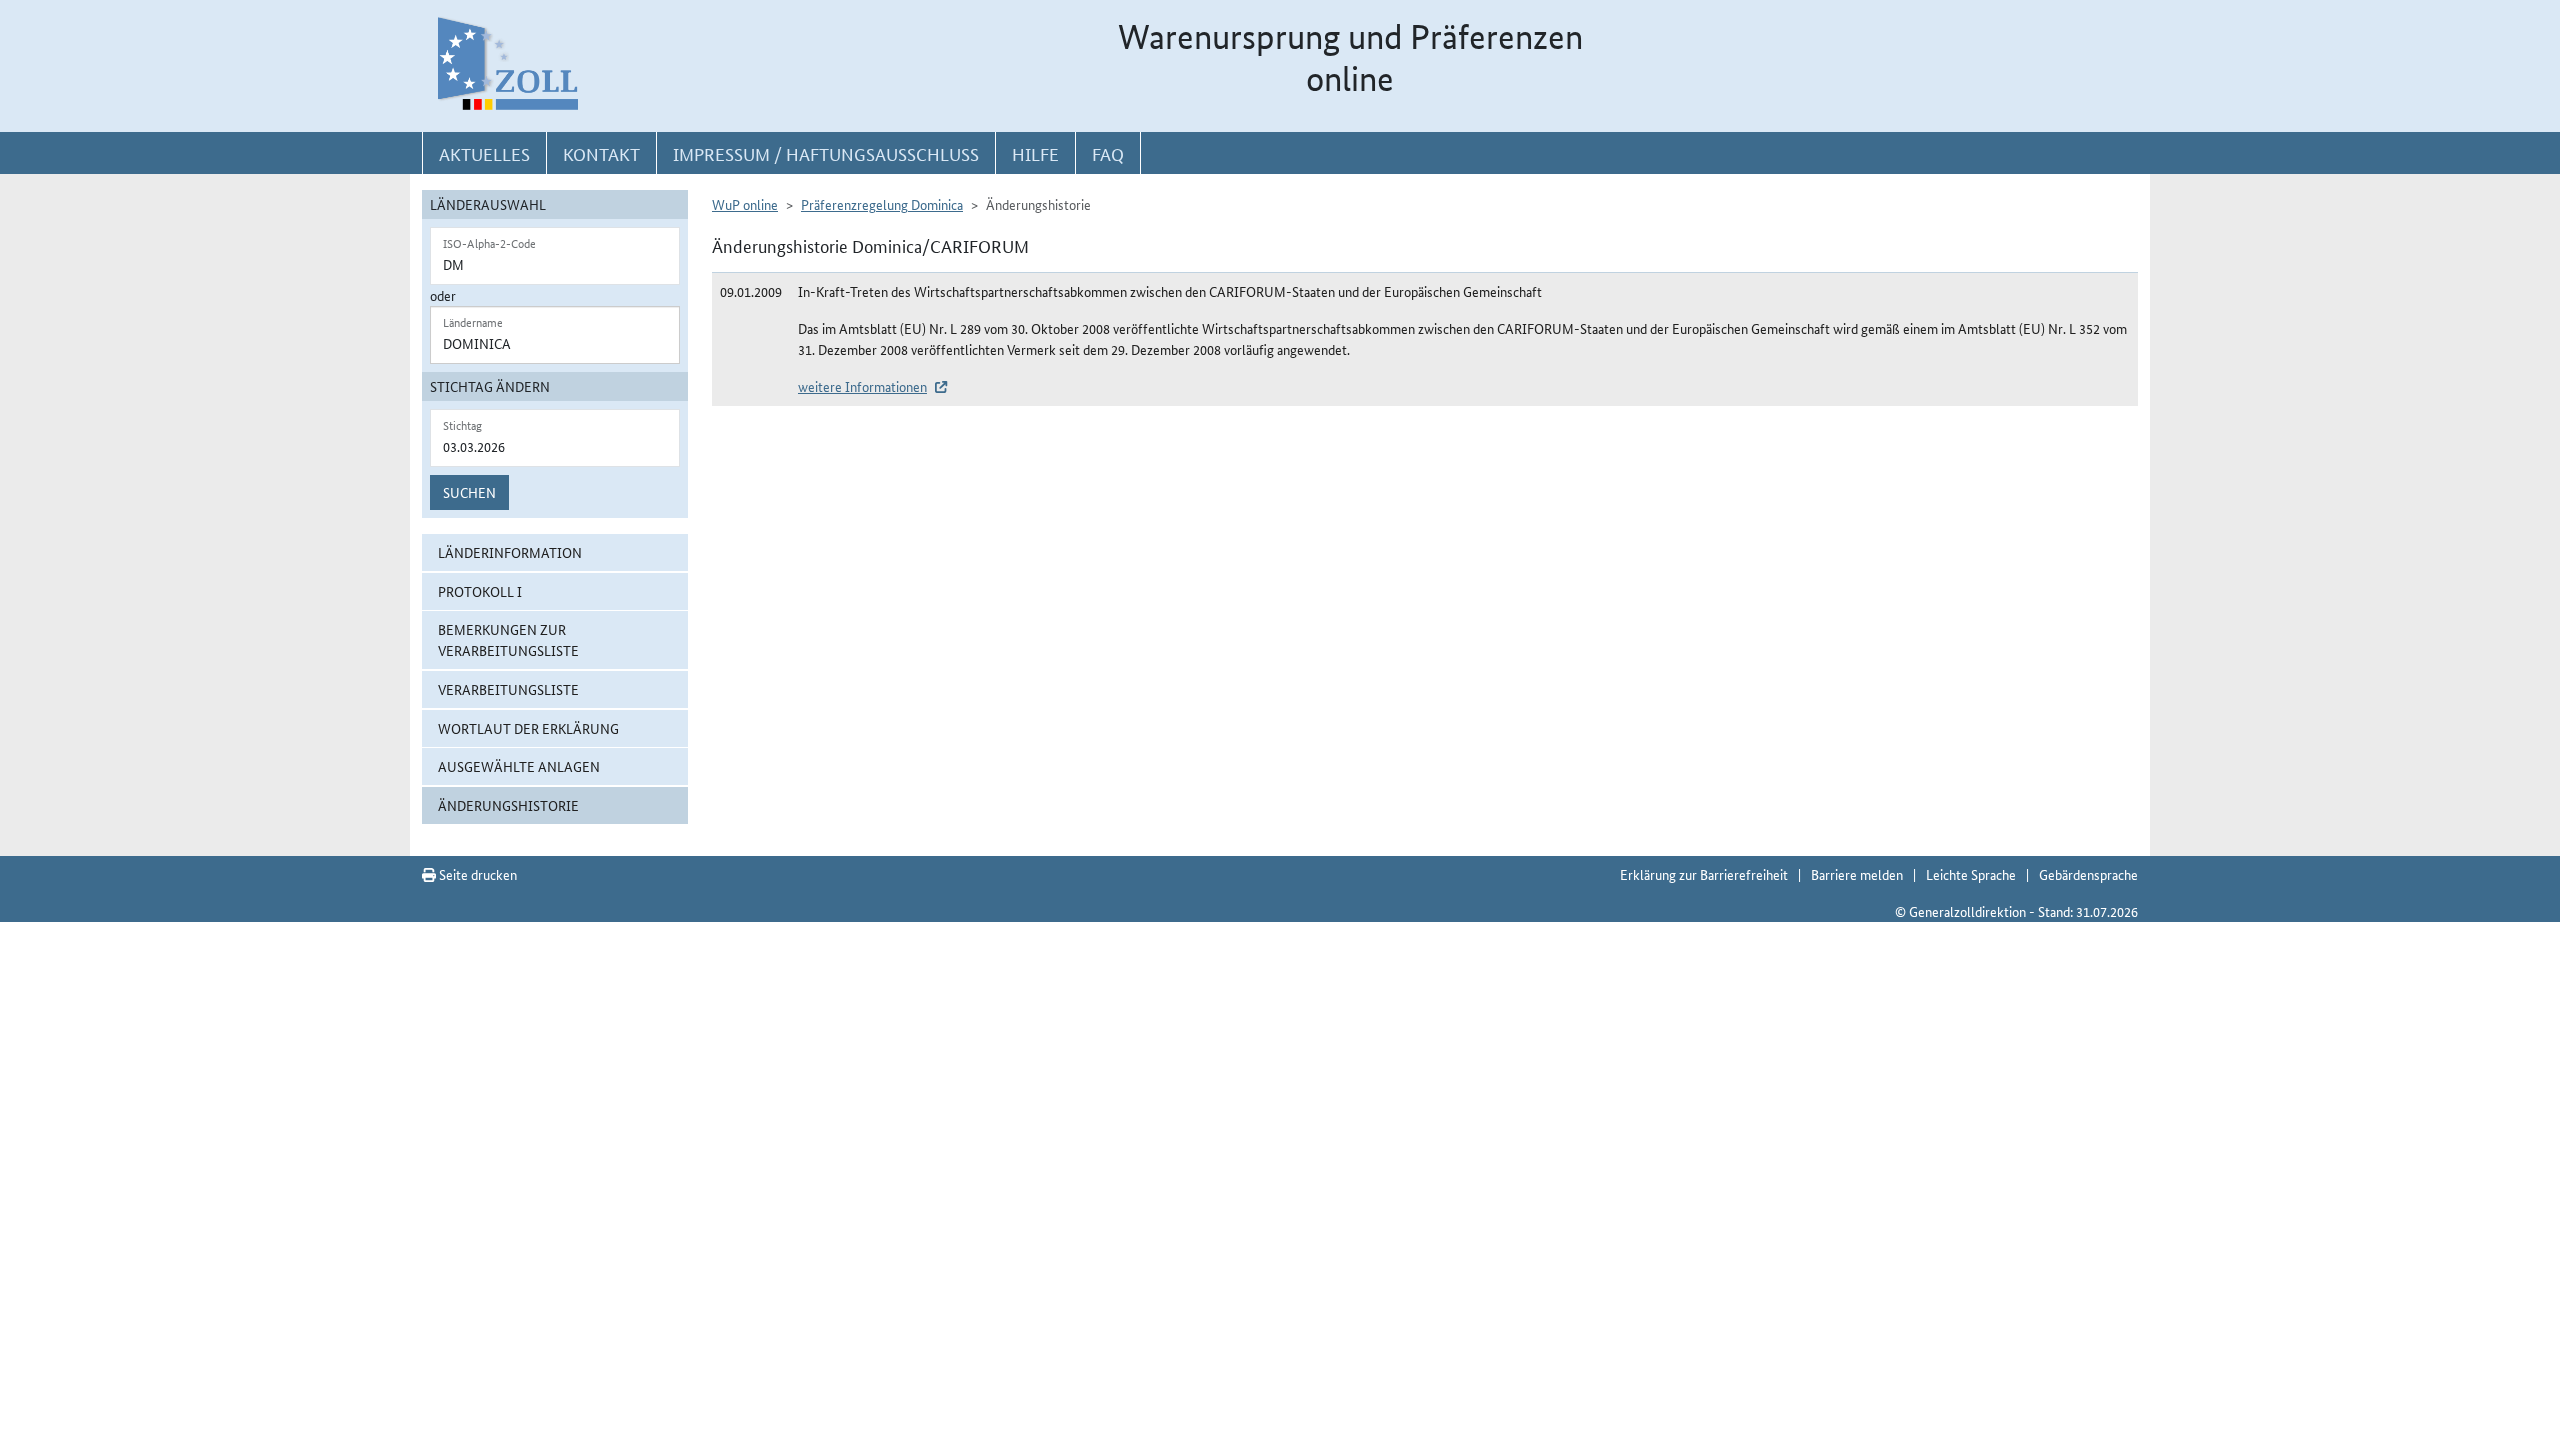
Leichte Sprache (1971, 874)
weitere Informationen (862, 386)
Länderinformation (510, 552)
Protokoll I (480, 591)
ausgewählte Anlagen (519, 766)
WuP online (745, 204)
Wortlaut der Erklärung (528, 728)
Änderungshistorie (508, 805)
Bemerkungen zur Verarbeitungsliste (508, 639)
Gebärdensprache (2088, 874)
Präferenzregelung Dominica (882, 204)
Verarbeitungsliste (508, 689)
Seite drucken (476, 874)
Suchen (469, 492)
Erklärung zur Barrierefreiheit (1704, 874)
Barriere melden (1857, 874)
